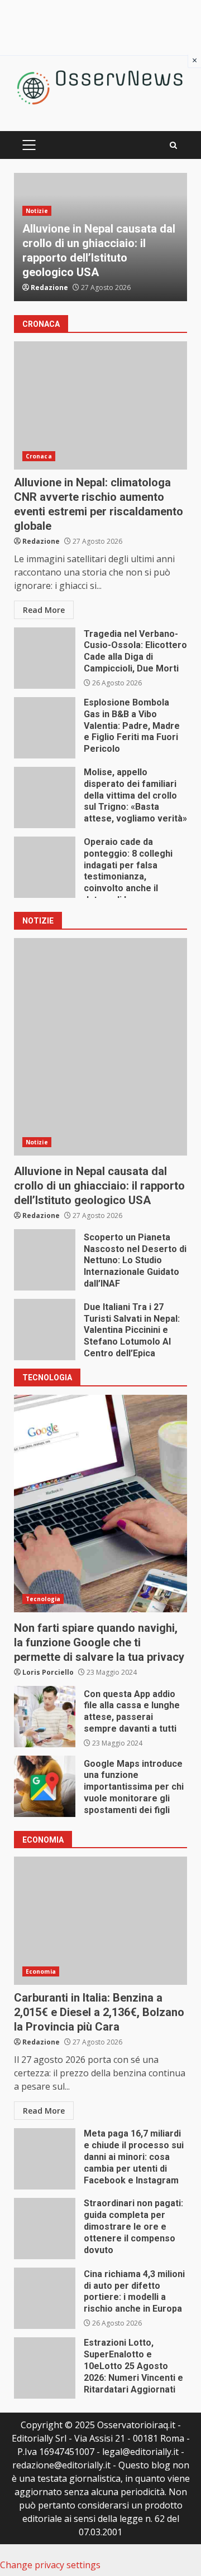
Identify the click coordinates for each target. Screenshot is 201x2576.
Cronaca (39, 456)
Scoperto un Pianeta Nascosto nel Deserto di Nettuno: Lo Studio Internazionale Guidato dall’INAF (45, 1260)
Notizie (37, 211)
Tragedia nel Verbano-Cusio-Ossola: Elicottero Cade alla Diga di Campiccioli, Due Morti (45, 658)
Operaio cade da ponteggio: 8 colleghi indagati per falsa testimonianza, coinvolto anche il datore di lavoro (45, 867)
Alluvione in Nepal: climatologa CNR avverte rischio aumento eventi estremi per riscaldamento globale (100, 405)
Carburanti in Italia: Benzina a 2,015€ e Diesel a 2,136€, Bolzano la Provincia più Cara (100, 1921)
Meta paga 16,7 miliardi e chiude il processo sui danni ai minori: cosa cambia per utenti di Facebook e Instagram (45, 2159)
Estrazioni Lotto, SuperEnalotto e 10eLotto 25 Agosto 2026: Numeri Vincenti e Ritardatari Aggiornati (45, 2368)
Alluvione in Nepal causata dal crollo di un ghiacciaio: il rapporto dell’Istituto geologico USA (100, 1047)
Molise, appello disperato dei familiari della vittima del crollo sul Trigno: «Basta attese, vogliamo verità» (45, 798)
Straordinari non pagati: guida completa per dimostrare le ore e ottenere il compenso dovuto (45, 2229)
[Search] (173, 145)
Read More (44, 610)
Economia (41, 1971)
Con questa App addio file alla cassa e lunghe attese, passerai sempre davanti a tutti (45, 1717)
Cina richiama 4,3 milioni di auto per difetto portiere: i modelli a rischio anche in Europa (45, 2298)
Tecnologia (43, 1599)
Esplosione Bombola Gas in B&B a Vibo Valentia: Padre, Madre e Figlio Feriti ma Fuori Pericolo (45, 728)
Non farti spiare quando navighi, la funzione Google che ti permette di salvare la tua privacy (100, 1504)
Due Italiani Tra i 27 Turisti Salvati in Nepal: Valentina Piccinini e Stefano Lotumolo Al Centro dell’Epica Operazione (45, 1330)
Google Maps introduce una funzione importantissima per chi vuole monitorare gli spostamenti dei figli (45, 1786)
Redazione (49, 287)
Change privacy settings (50, 2565)
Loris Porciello (48, 1672)
